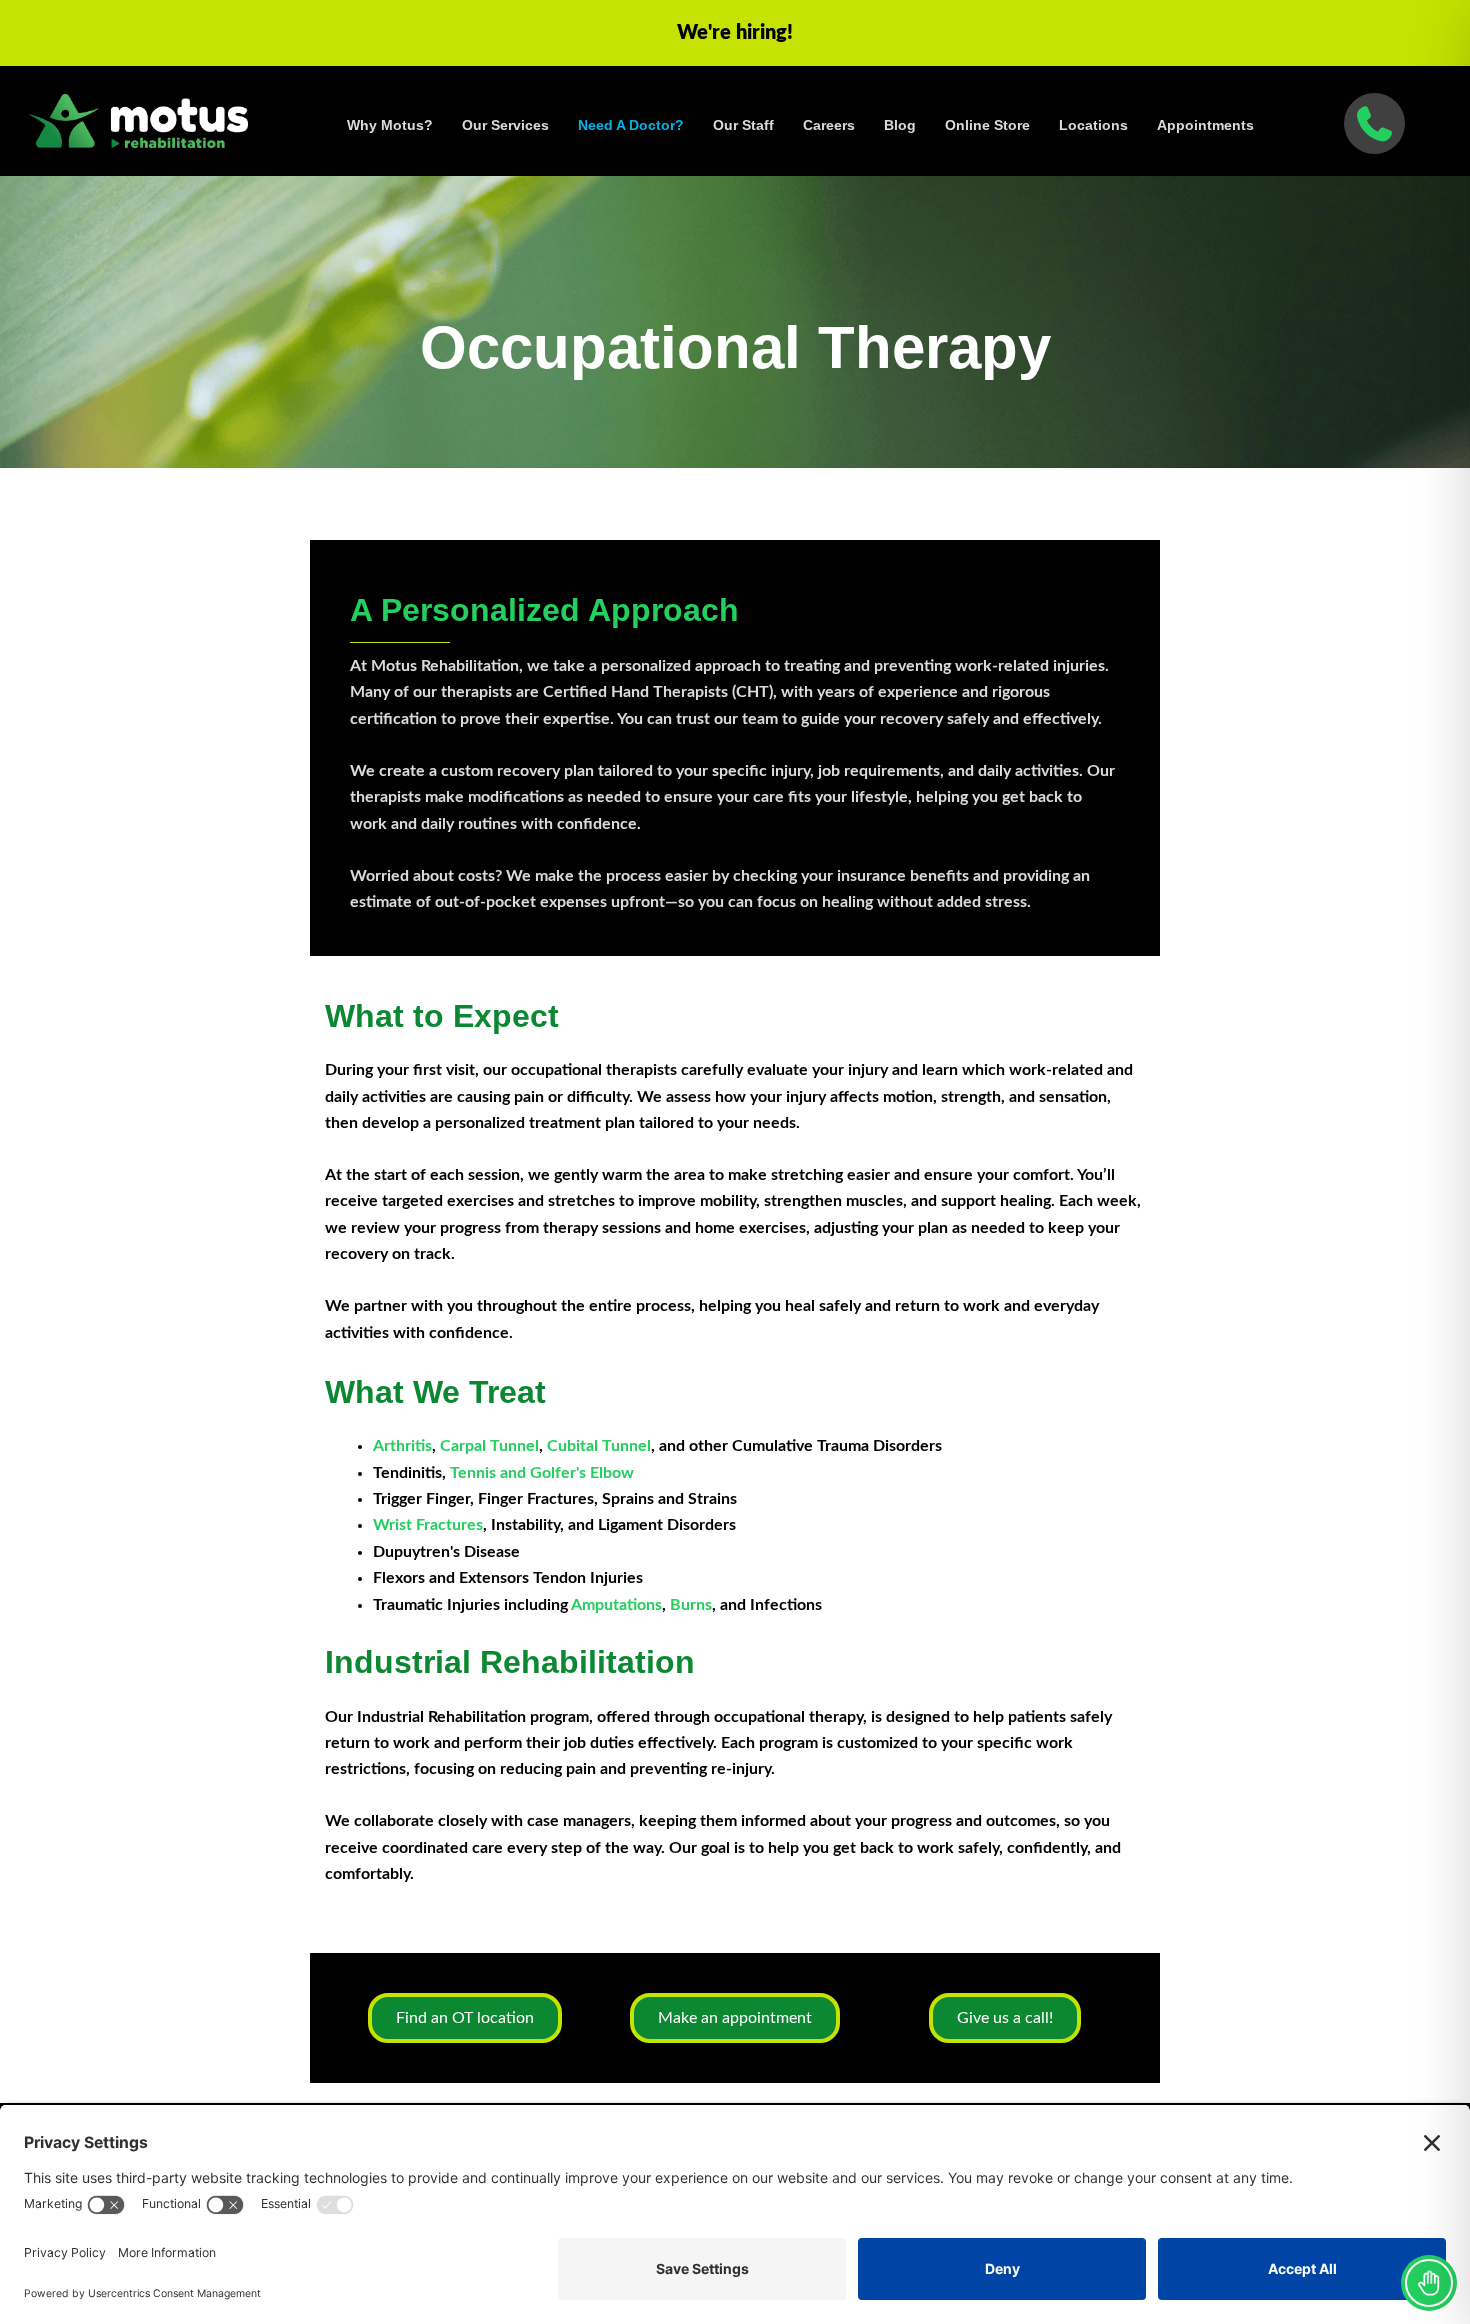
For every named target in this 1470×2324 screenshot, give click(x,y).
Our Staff (743, 125)
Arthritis (402, 1446)
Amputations (615, 1605)
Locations (1093, 125)
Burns (691, 1605)
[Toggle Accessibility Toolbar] (1429, 2283)
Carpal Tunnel (489, 1446)
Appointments (1205, 125)
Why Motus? (390, 125)
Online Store (987, 125)
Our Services (505, 125)
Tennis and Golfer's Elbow (542, 1473)
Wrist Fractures (428, 1525)
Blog (900, 125)
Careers (829, 125)
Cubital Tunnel (599, 1446)
